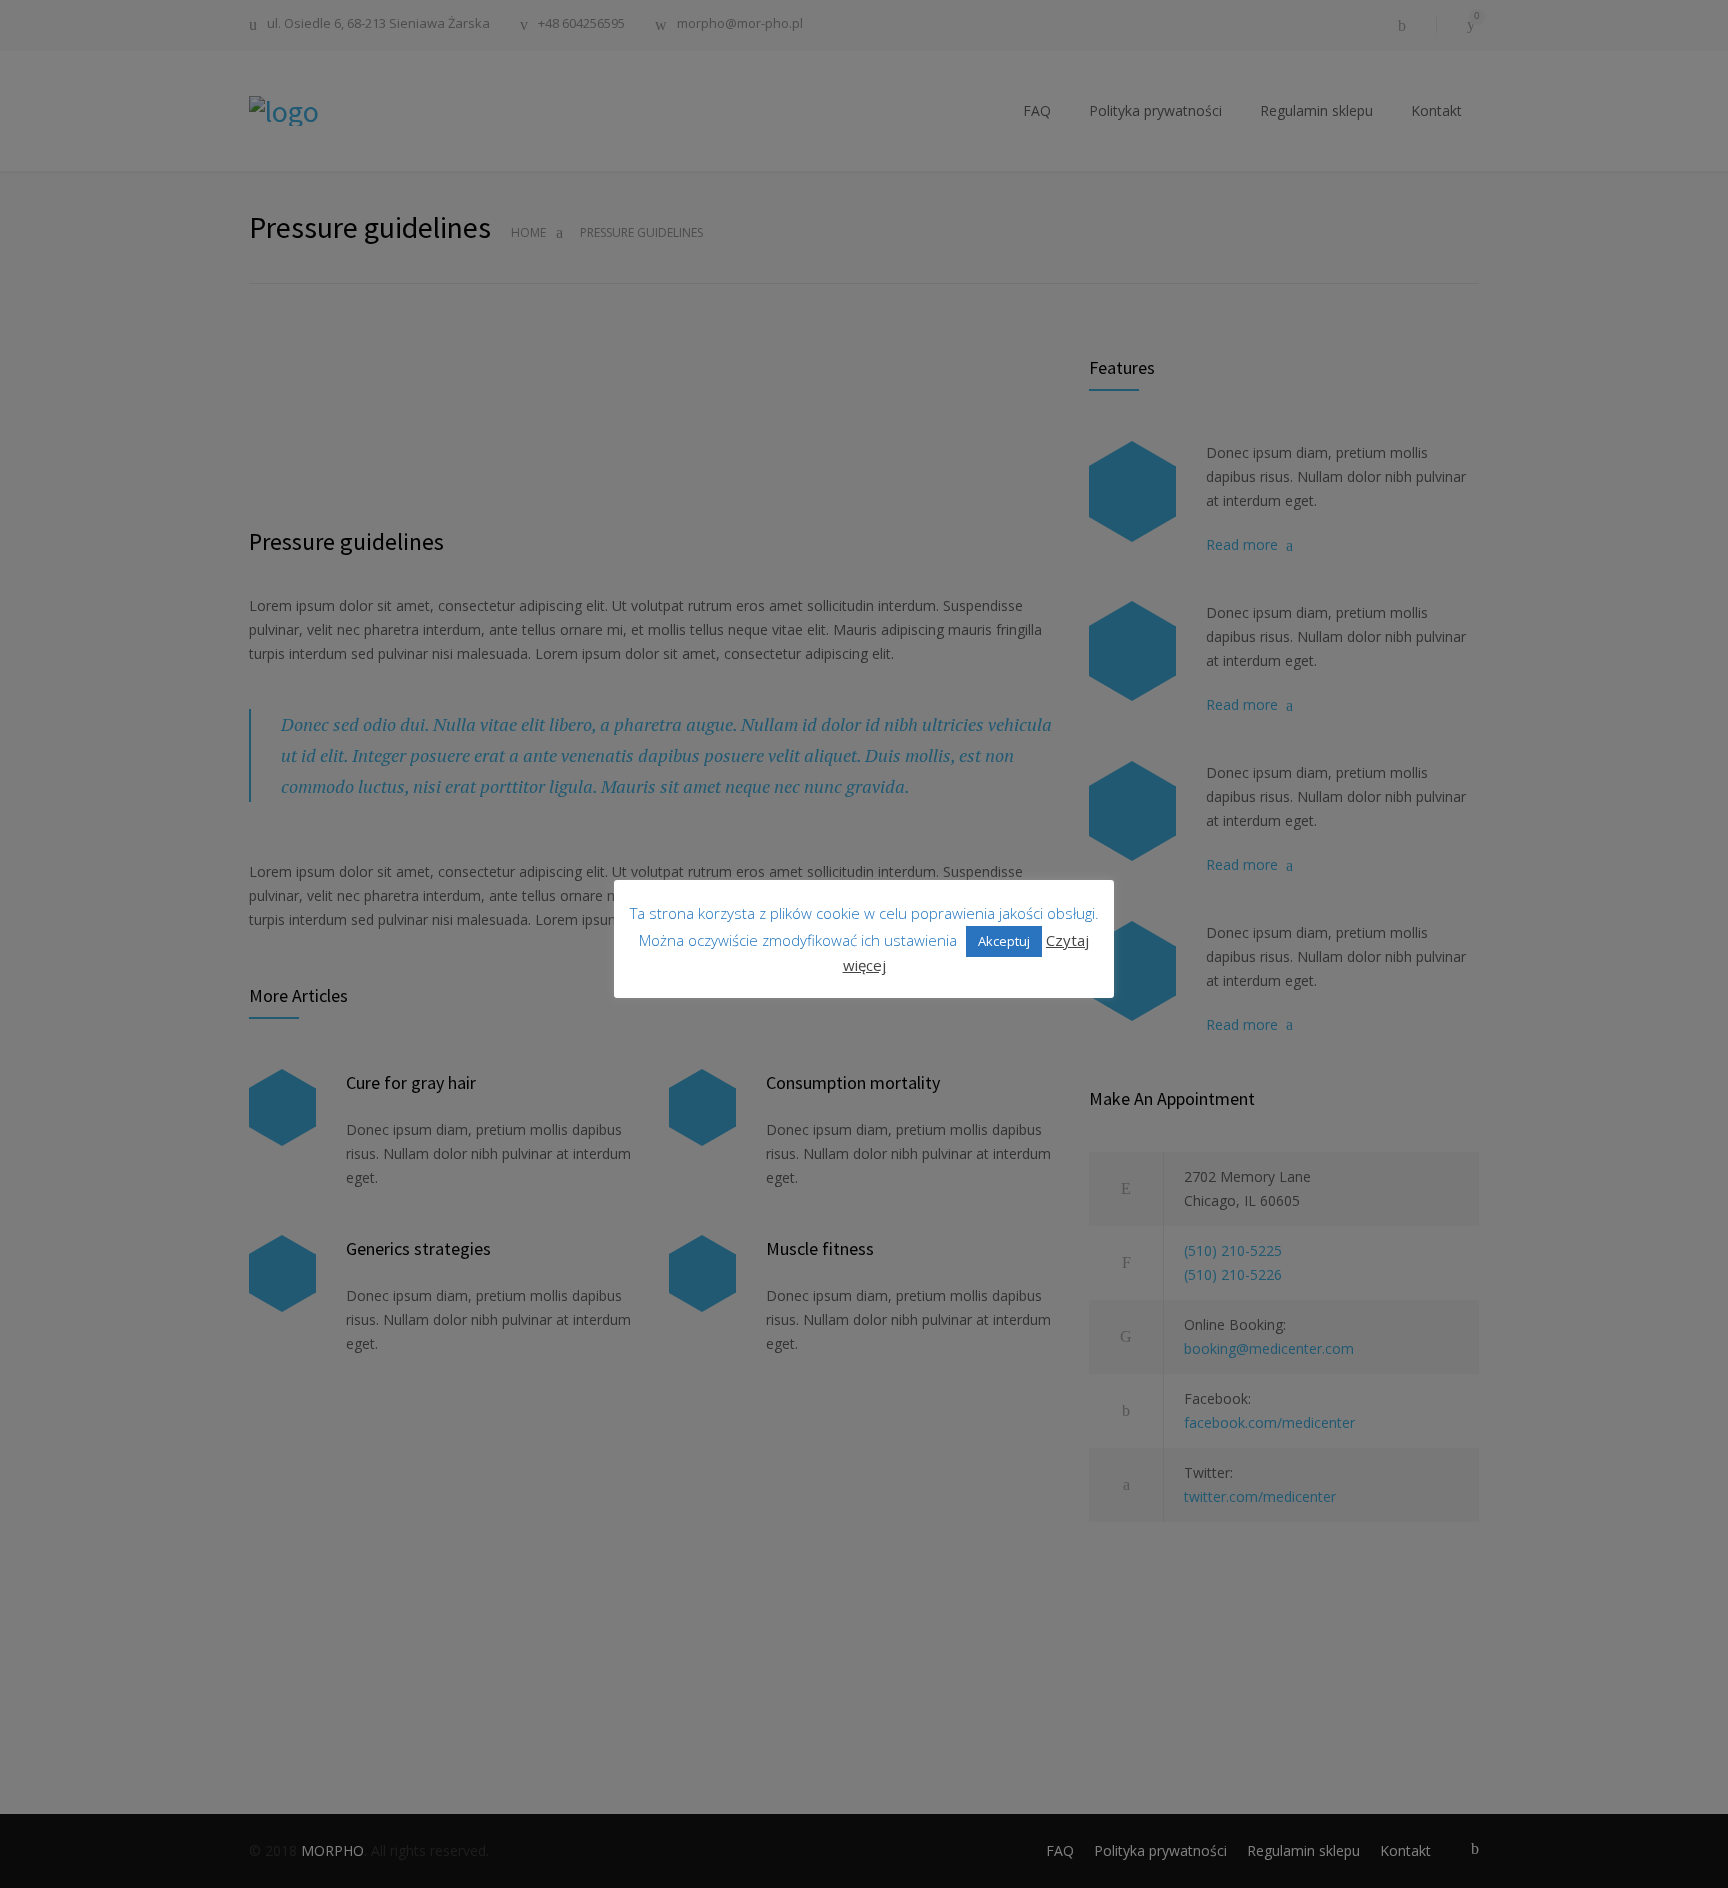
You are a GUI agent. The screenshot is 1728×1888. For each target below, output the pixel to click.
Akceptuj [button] (1004, 941)
